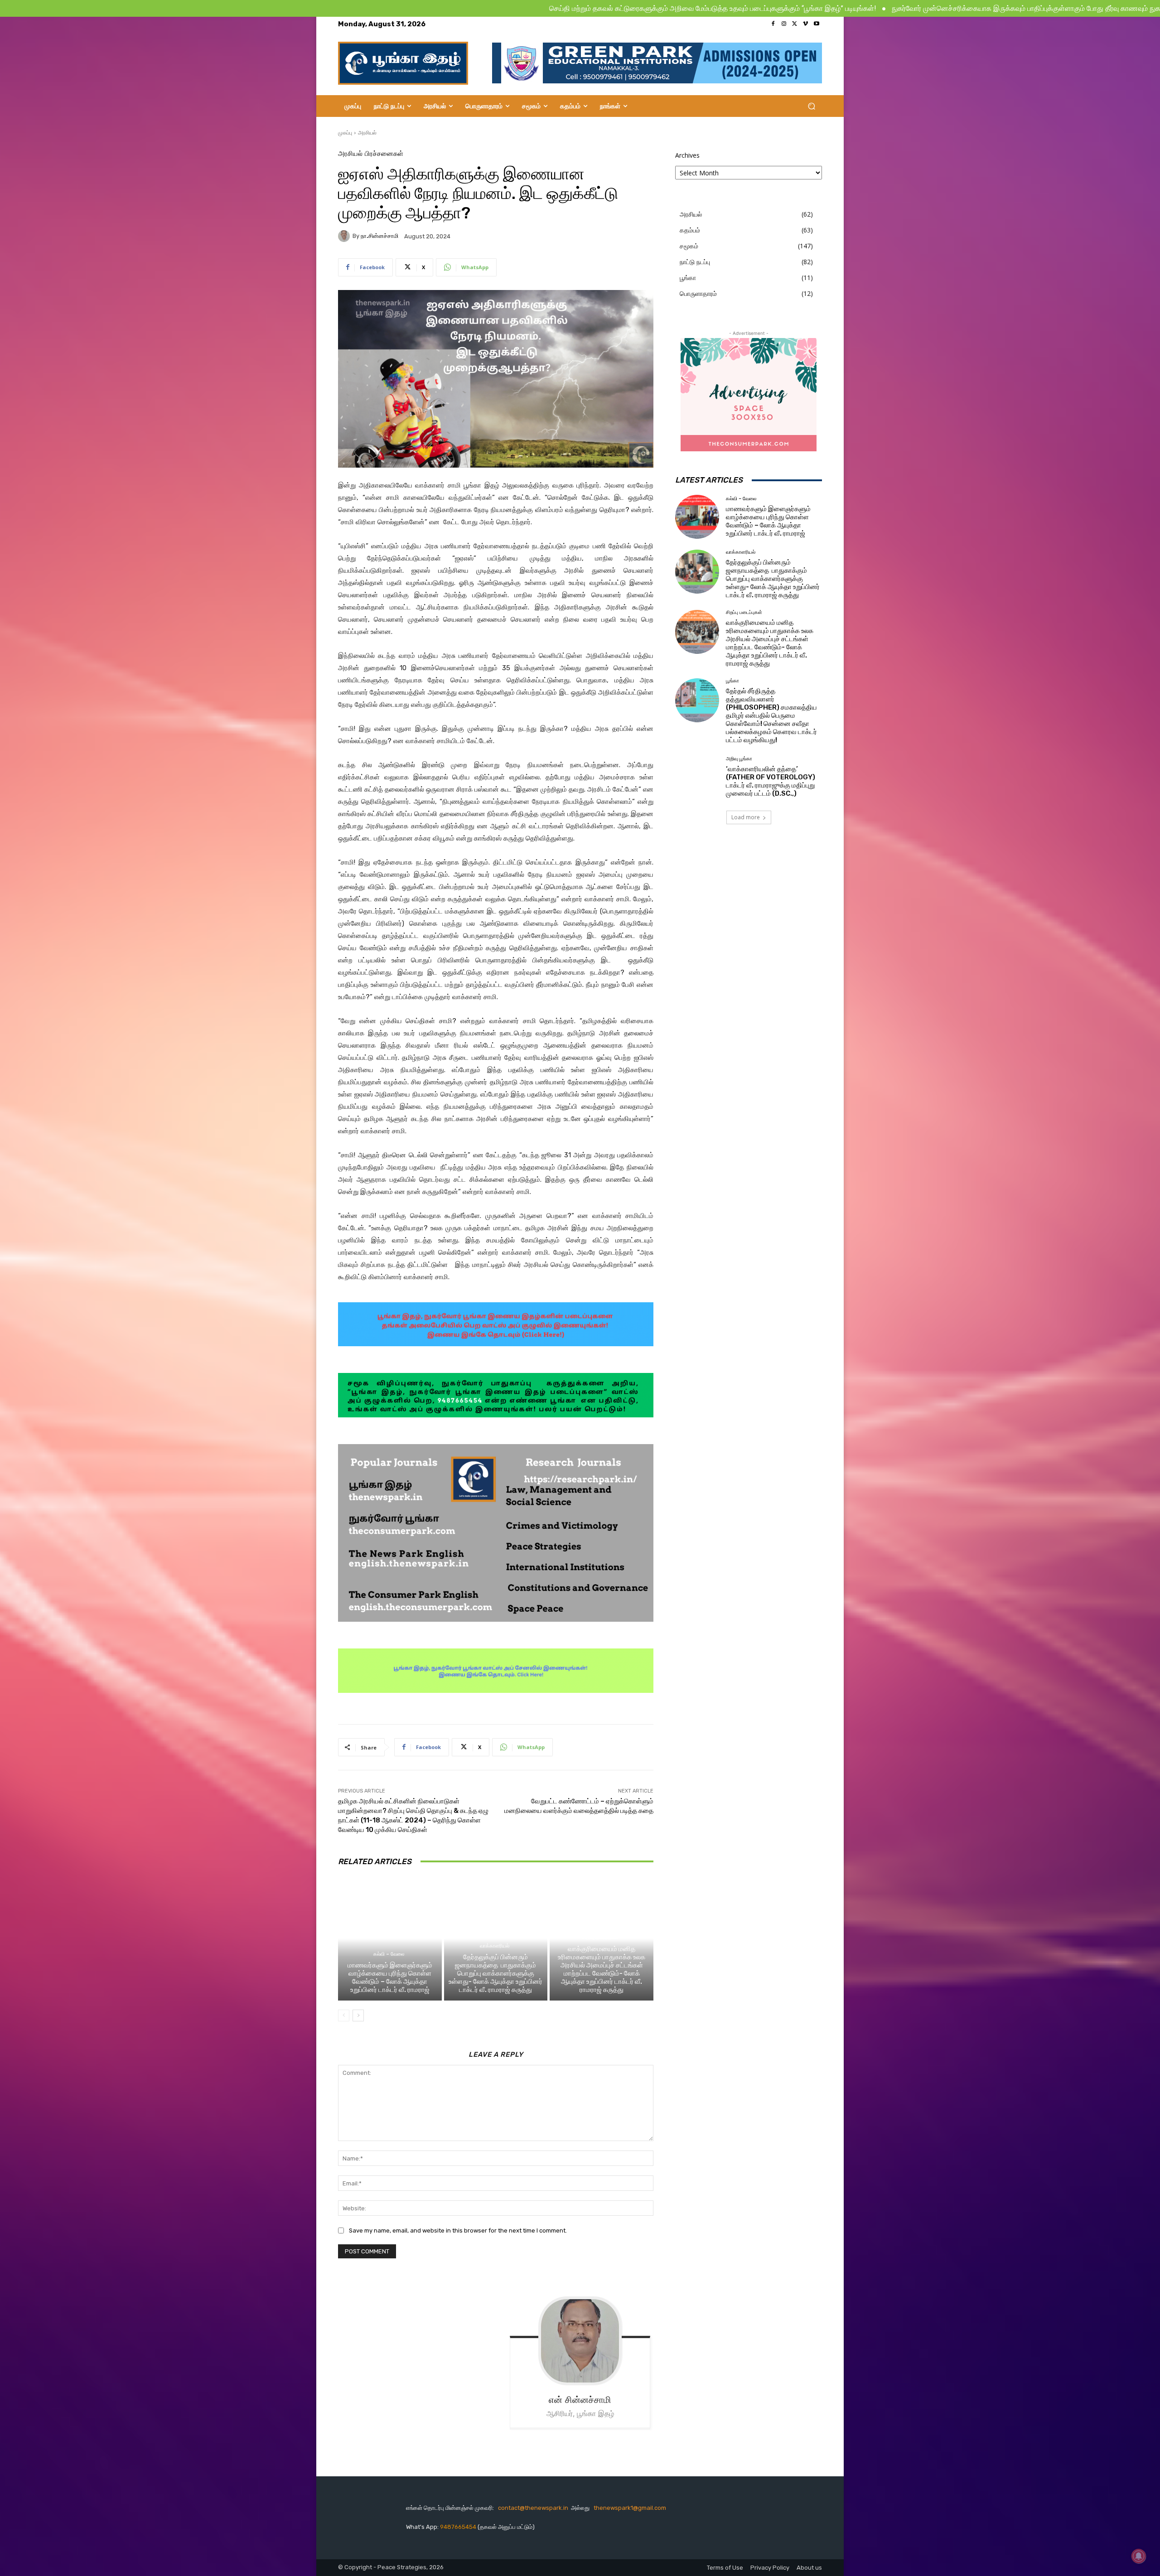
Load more (746, 817)
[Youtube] (817, 24)
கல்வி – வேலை (389, 1954)
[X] (795, 24)
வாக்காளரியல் (495, 1946)
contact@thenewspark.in (533, 2508)
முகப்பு (345, 133)
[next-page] (358, 2015)
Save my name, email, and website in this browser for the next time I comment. (458, 2230)
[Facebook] (773, 24)
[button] (811, 106)
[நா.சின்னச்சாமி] (345, 236)
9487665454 (459, 2527)
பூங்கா (688, 278)
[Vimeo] (806, 24)
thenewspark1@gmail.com (630, 2508)
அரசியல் (367, 133)
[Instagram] (784, 24)
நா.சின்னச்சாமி (379, 236)
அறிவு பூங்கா (739, 759)
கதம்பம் (690, 230)
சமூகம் (689, 246)
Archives (687, 155)
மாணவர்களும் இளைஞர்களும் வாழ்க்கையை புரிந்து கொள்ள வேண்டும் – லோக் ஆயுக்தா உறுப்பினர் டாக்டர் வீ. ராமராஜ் (390, 1977)
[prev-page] (344, 2015)
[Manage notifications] (1139, 2556)
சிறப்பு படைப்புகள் (600, 1938)
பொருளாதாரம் (698, 293)
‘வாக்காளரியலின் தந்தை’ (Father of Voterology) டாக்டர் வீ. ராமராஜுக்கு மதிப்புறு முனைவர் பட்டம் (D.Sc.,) (771, 781)
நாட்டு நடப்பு (695, 262)
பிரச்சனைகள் (384, 154)
